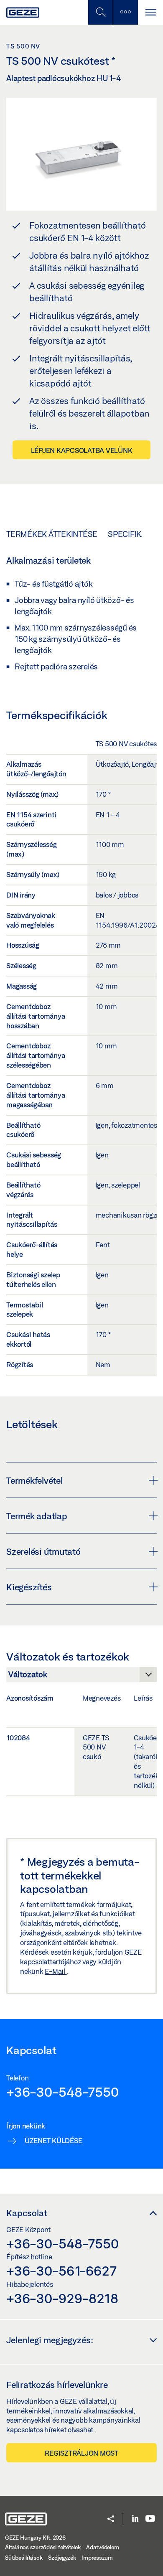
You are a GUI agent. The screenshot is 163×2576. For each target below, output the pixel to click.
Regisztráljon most (81, 2453)
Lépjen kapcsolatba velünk (82, 450)
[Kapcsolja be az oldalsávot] (125, 12)
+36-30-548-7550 (62, 2092)
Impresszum (97, 2558)
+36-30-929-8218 (62, 2298)
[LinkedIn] (135, 2519)
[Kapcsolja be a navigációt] (150, 12)
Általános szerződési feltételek (43, 2547)
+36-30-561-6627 (61, 2271)
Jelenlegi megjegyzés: (50, 2340)
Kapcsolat (27, 2213)
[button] (111, 2519)
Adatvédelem (102, 2547)
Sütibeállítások (24, 2558)
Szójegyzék (62, 2558)
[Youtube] (150, 2519)
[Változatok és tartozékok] (81, 1677)
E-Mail (56, 1971)
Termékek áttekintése (52, 534)
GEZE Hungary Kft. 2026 (35, 2538)
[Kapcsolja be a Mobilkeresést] (100, 12)
